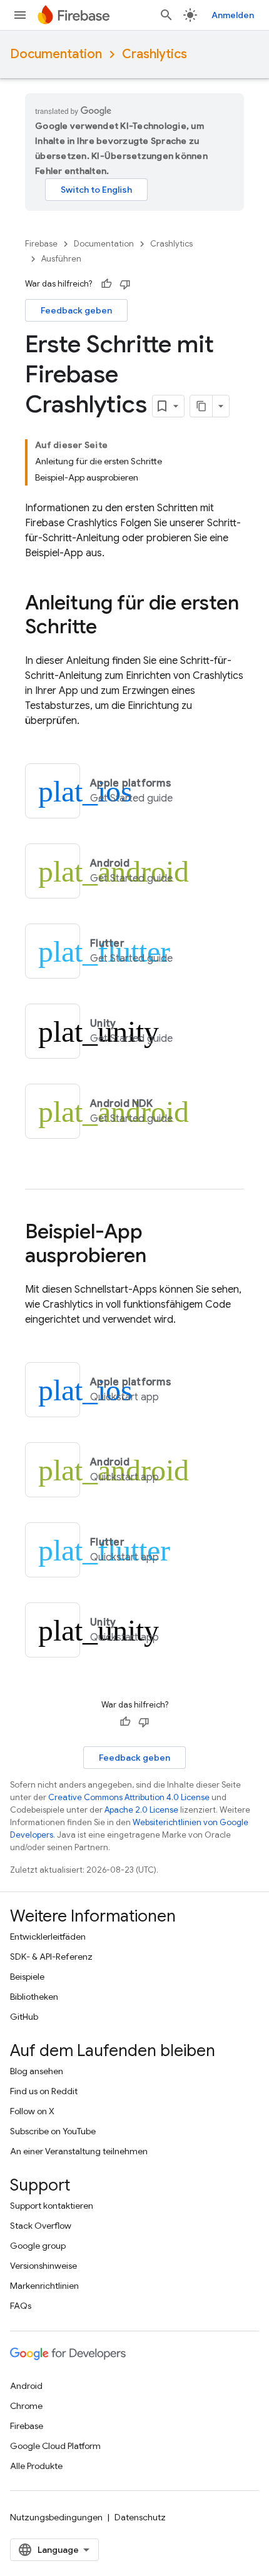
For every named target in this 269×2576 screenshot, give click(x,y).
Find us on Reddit (44, 2091)
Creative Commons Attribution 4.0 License (129, 1797)
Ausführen (61, 259)
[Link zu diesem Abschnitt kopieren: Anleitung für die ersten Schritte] (109, 628)
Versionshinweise (43, 2266)
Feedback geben (76, 310)
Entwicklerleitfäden (48, 1937)
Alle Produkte (36, 2466)
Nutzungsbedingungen (56, 2517)
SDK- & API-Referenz (51, 1957)
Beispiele (27, 1977)
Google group (38, 2246)
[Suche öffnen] (166, 15)
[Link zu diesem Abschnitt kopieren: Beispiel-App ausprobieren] (159, 1257)
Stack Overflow (41, 2226)
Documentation (56, 54)
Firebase (41, 244)
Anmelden (233, 15)
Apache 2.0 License (141, 1810)
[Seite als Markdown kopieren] (201, 406)
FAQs (21, 2306)
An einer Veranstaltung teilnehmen (79, 2151)
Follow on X (32, 2111)
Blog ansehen (37, 2071)
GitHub (24, 2017)
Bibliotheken (34, 1997)
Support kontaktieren (52, 2206)
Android (26, 2386)
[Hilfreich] (106, 284)
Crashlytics (155, 54)
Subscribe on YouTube (53, 2131)
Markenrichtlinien (44, 2286)
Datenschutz (140, 2517)
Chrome (26, 2406)
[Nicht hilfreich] (125, 284)
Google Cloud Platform (55, 2446)
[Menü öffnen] (20, 15)
